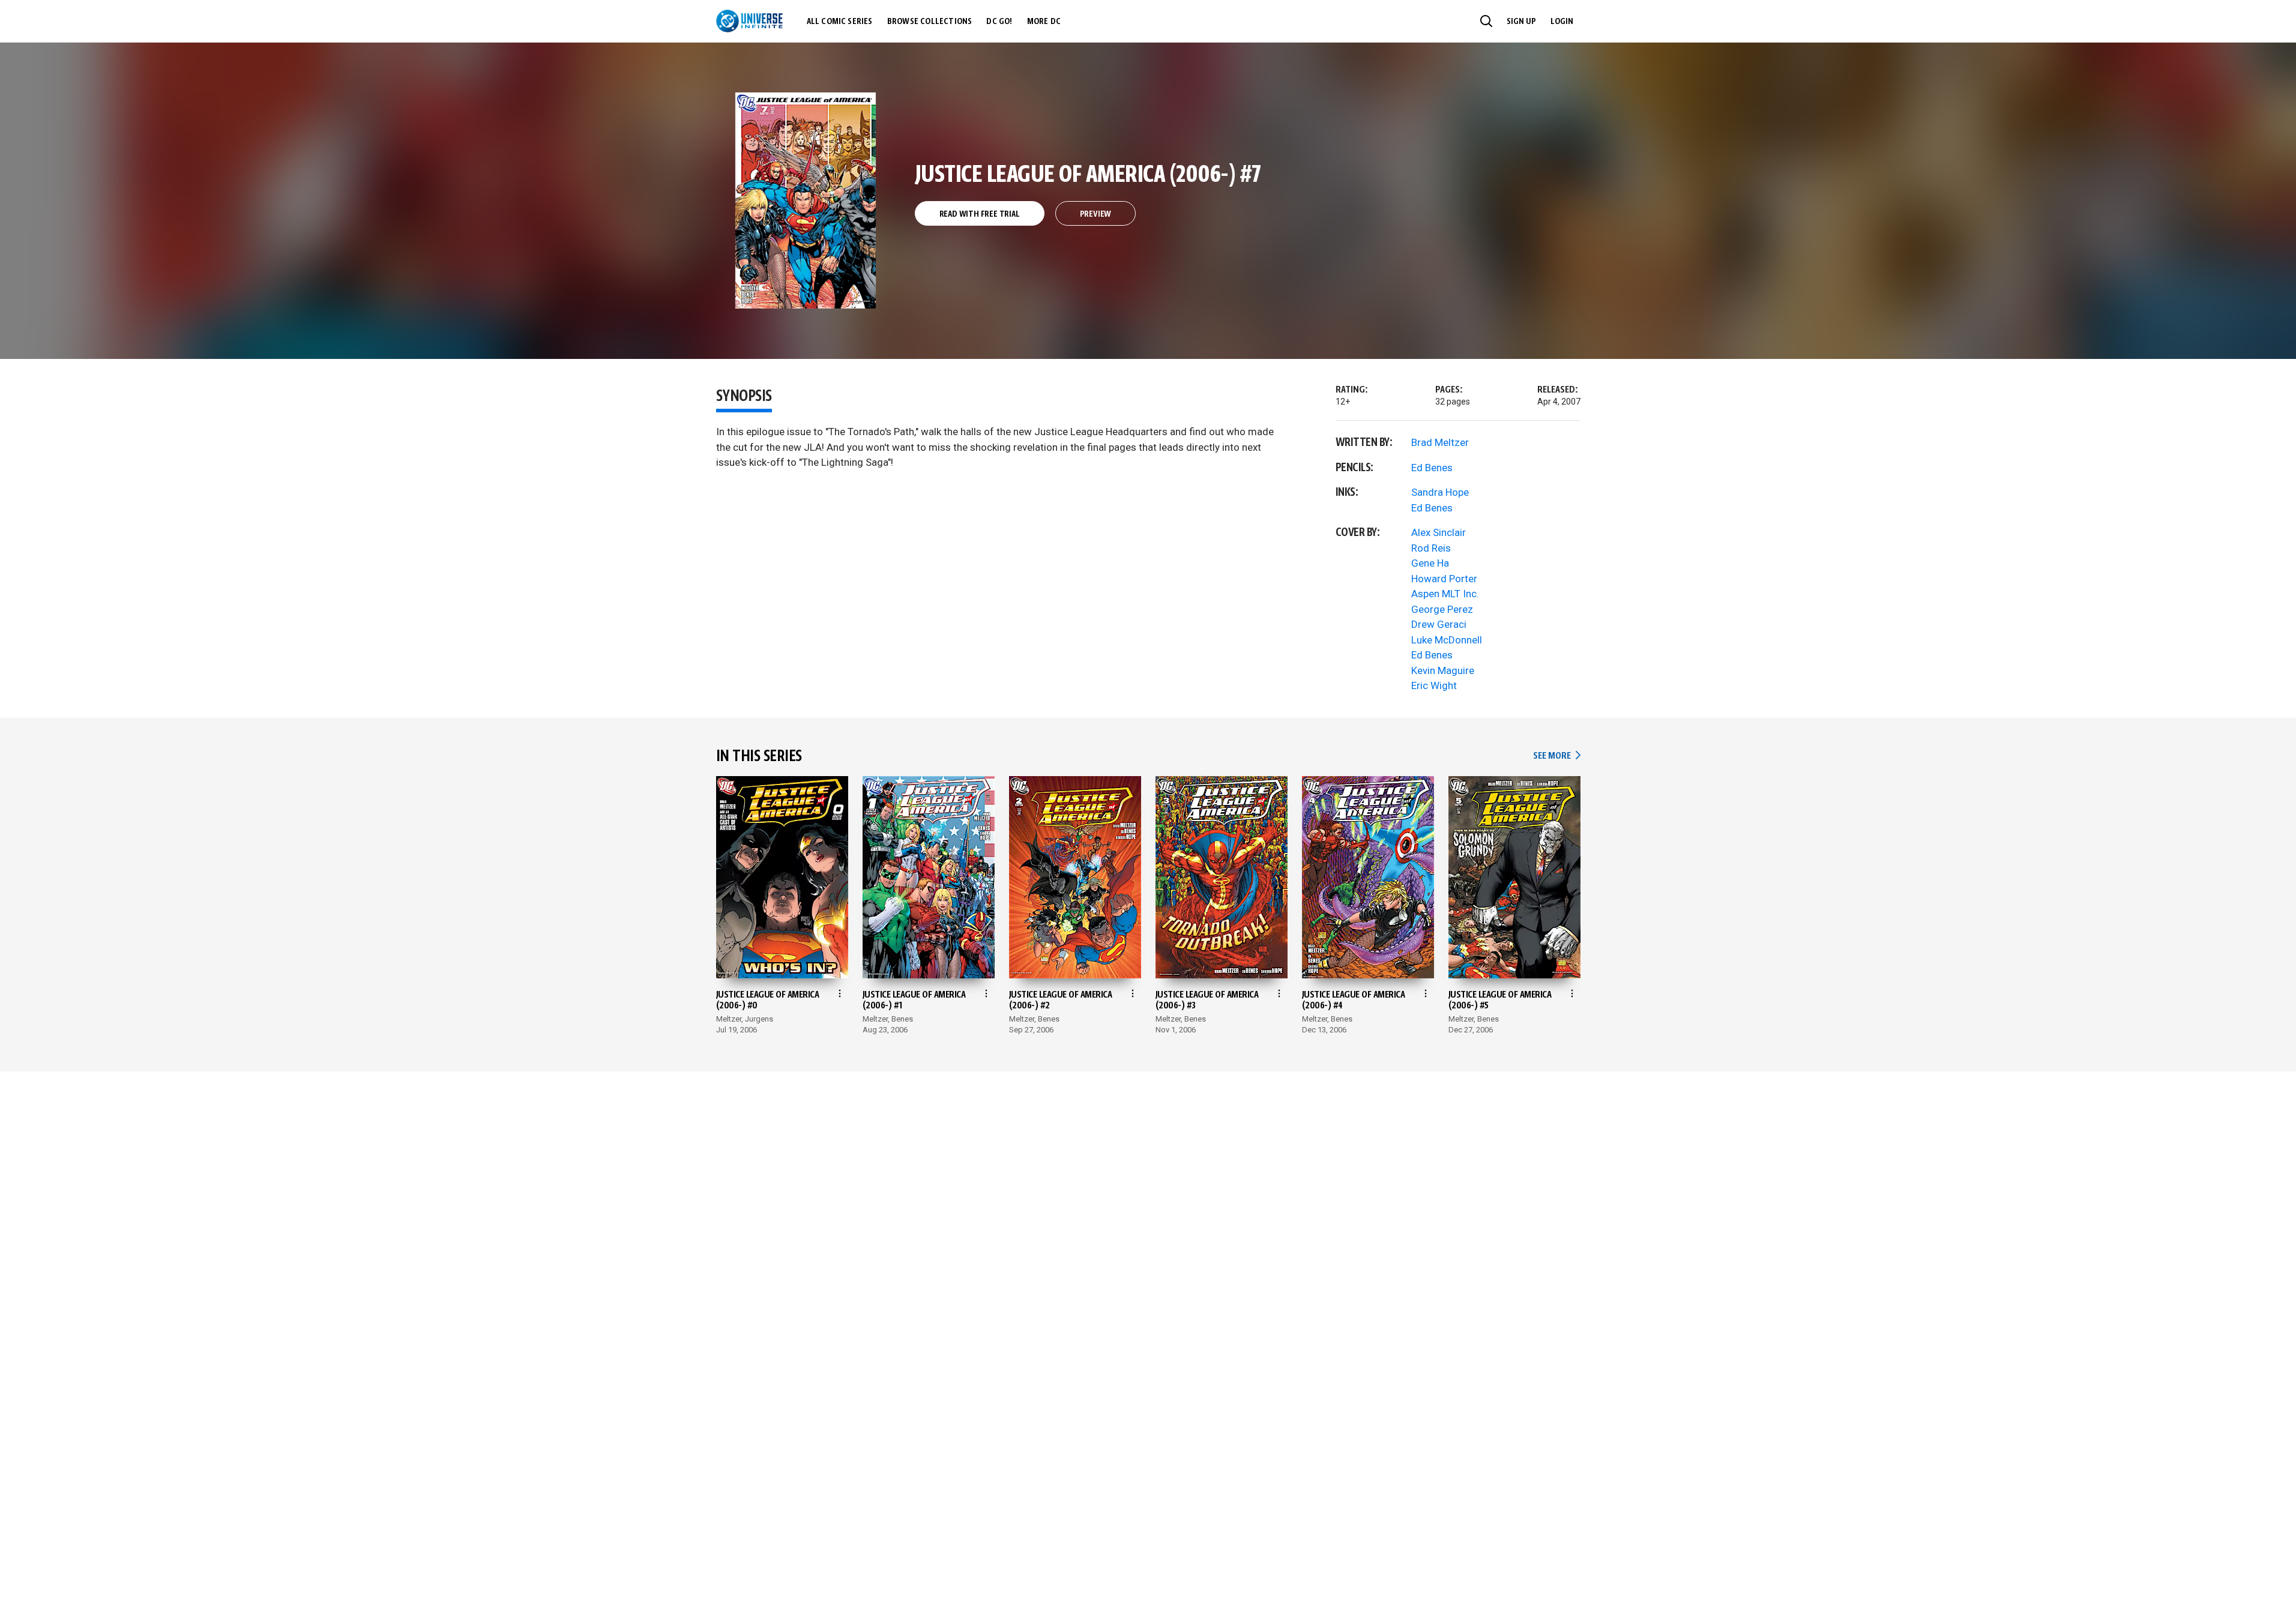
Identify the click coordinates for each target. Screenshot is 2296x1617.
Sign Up (1521, 22)
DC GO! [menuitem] (999, 22)
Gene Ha (1430, 563)
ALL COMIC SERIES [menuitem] (840, 22)
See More (1556, 756)
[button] (1486, 21)
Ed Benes (1432, 468)
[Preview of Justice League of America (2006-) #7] (806, 200)
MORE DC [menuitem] (1044, 22)
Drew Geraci (1439, 624)
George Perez (1442, 609)
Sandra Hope (1440, 492)
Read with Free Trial (980, 214)
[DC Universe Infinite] (749, 21)
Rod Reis (1431, 548)
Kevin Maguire (1443, 670)
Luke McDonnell (1447, 640)
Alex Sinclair (1439, 532)
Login (1562, 22)
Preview (1096, 214)
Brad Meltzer (1440, 442)
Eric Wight (1434, 685)
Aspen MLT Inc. (1445, 594)
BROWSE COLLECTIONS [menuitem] (930, 22)
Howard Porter (1444, 579)
